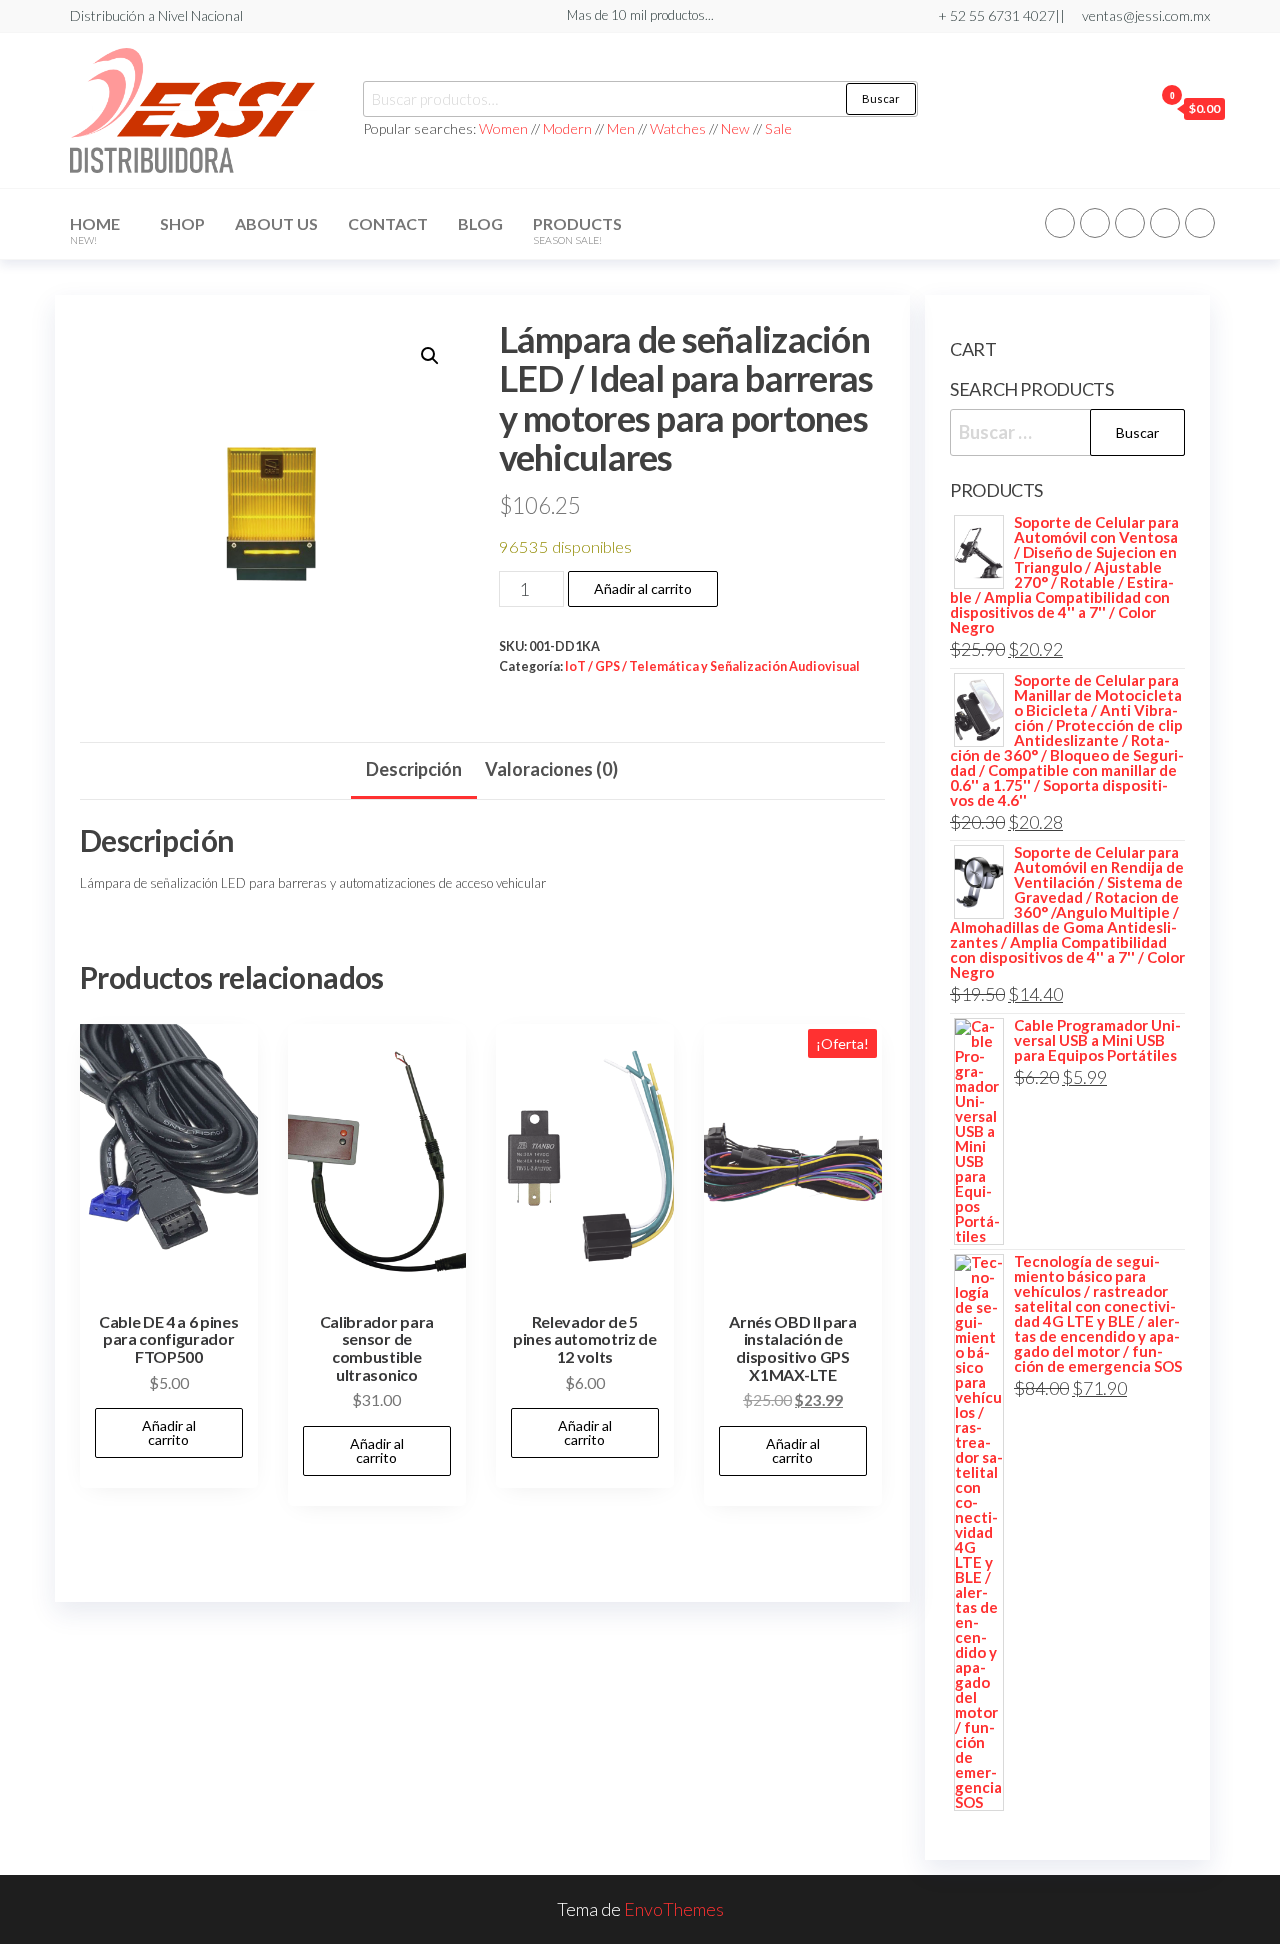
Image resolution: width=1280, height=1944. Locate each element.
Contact (388, 223)
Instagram (1165, 223)
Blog (480, 223)
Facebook (1060, 223)
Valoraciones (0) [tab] (551, 769)
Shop (182, 223)
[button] (430, 356)
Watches (678, 128)
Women (505, 128)
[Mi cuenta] (1133, 108)
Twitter (1095, 223)
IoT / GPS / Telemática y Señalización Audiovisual (712, 666)
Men (621, 128)
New (735, 128)
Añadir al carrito (643, 588)
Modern (567, 128)
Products (577, 230)
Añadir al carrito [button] (169, 1432)
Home (95, 230)
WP (1130, 223)
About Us (276, 223)
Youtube (1200, 223)
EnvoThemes (674, 1909)
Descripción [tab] (414, 769)
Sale (778, 128)
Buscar (881, 98)
